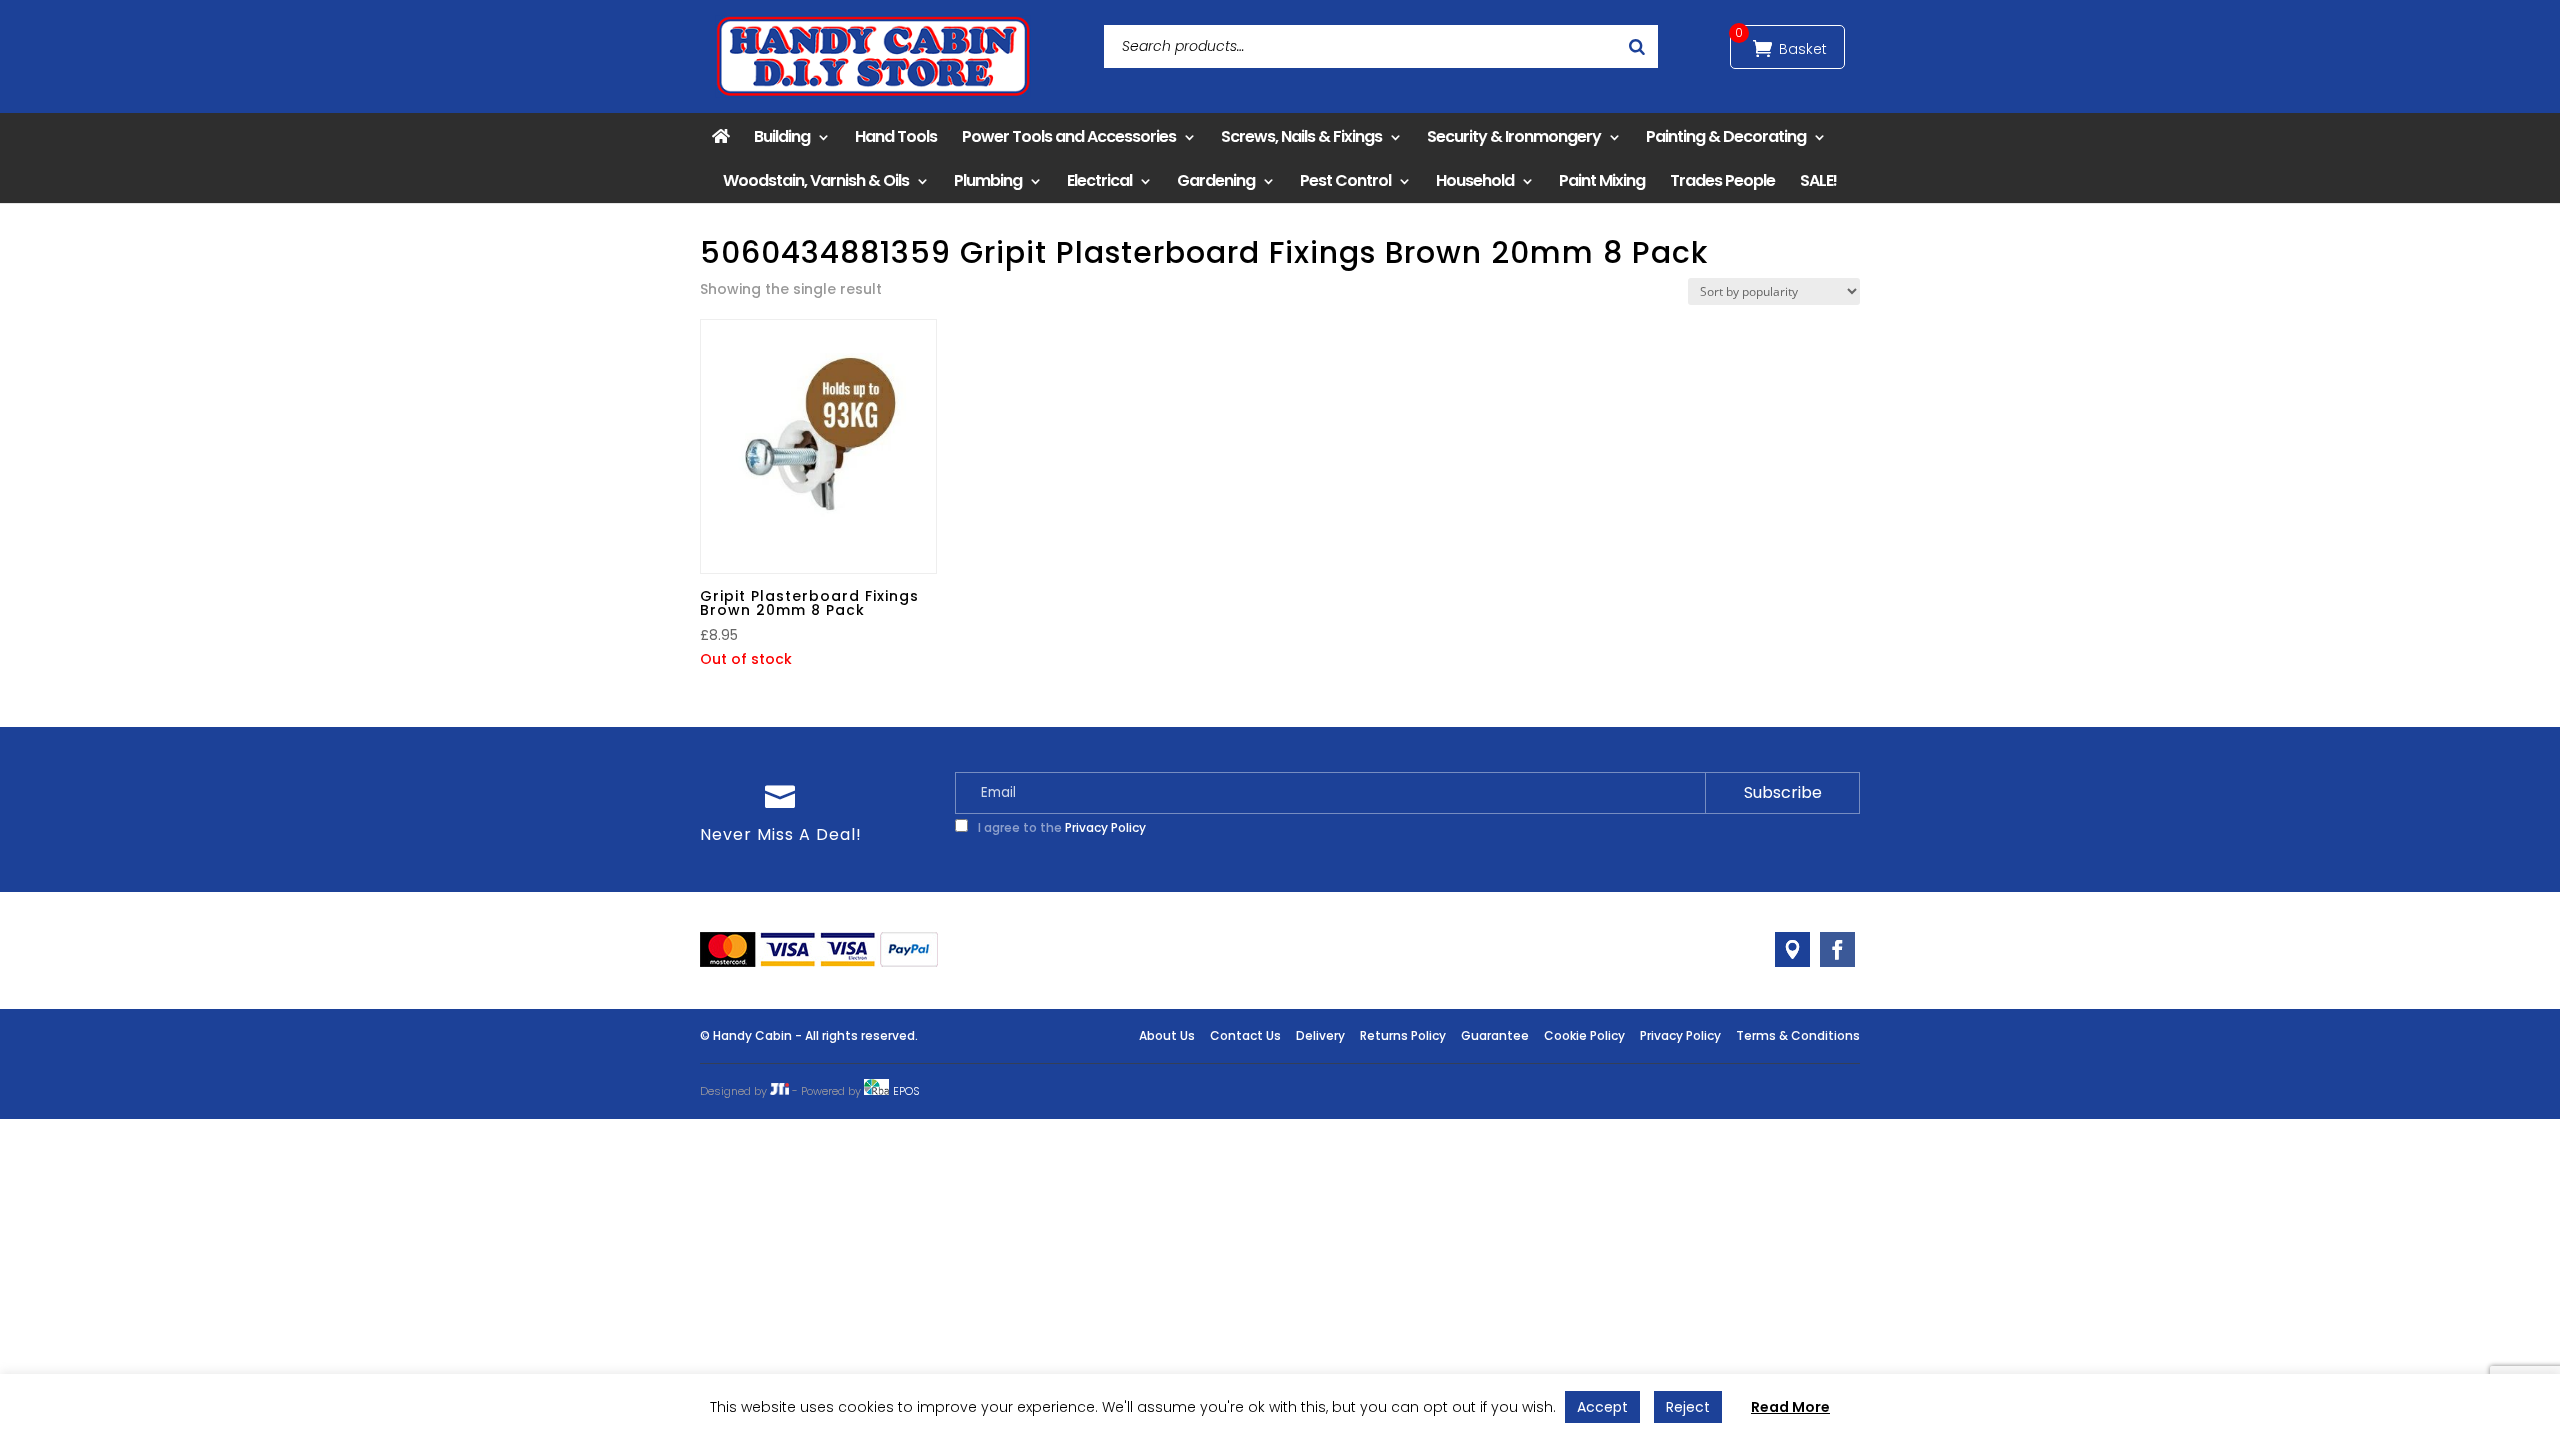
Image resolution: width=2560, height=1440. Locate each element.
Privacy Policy (1105, 827)
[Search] (1637, 46)
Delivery (1320, 1035)
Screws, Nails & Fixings (1301, 136)
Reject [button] (1688, 1407)
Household (1475, 180)
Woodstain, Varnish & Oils (816, 180)
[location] (1792, 949)
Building (782, 136)
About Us (1167, 1035)
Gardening (1216, 180)
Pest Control (1345, 180)
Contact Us (1245, 1035)
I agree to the (1060, 827)
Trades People (1722, 180)
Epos (906, 1091)
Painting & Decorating (1726, 136)
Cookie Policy (1584, 1035)
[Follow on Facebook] (1837, 949)
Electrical (1099, 180)
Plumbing (988, 180)
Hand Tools (896, 136)
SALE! (1818, 180)
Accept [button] (1602, 1407)
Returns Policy (1403, 1035)
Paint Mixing (1602, 180)
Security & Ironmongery (1514, 136)
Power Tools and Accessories (1069, 136)
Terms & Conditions (1798, 1035)
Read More (1790, 1407)
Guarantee (1495, 1035)
